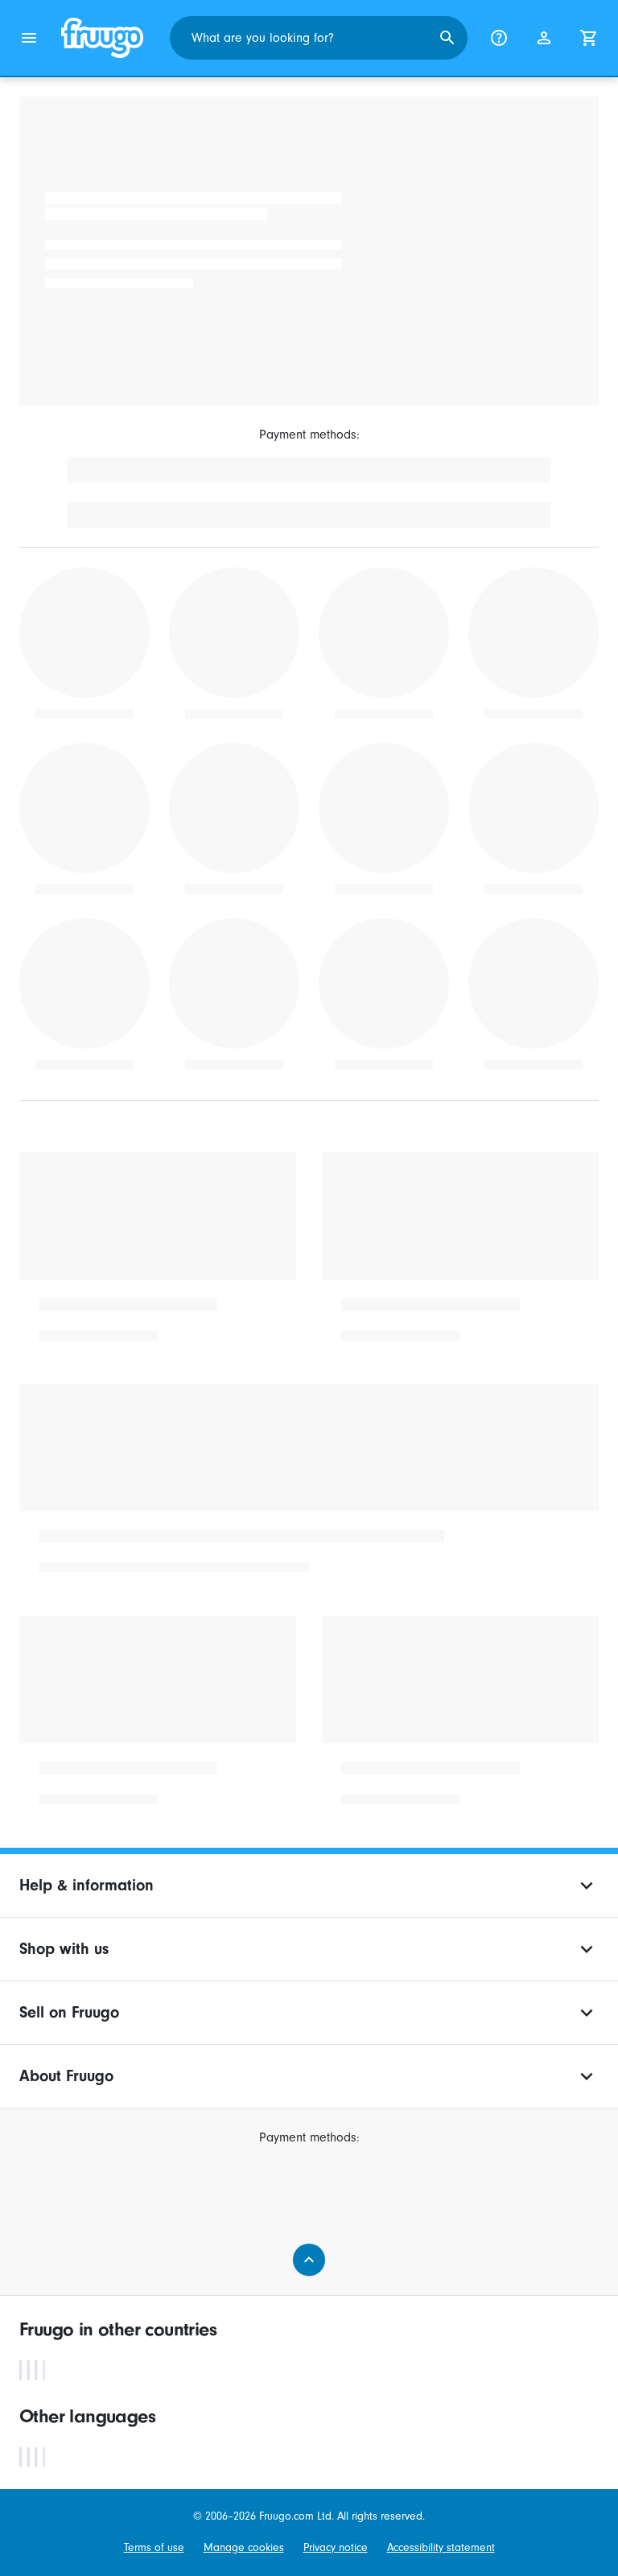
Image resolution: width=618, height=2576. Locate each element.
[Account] (544, 38)
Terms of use (154, 2547)
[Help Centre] (499, 38)
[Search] (447, 38)
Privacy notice (336, 2547)
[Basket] (589, 38)
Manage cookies (244, 2547)
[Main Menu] (29, 38)
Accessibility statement (441, 2547)
